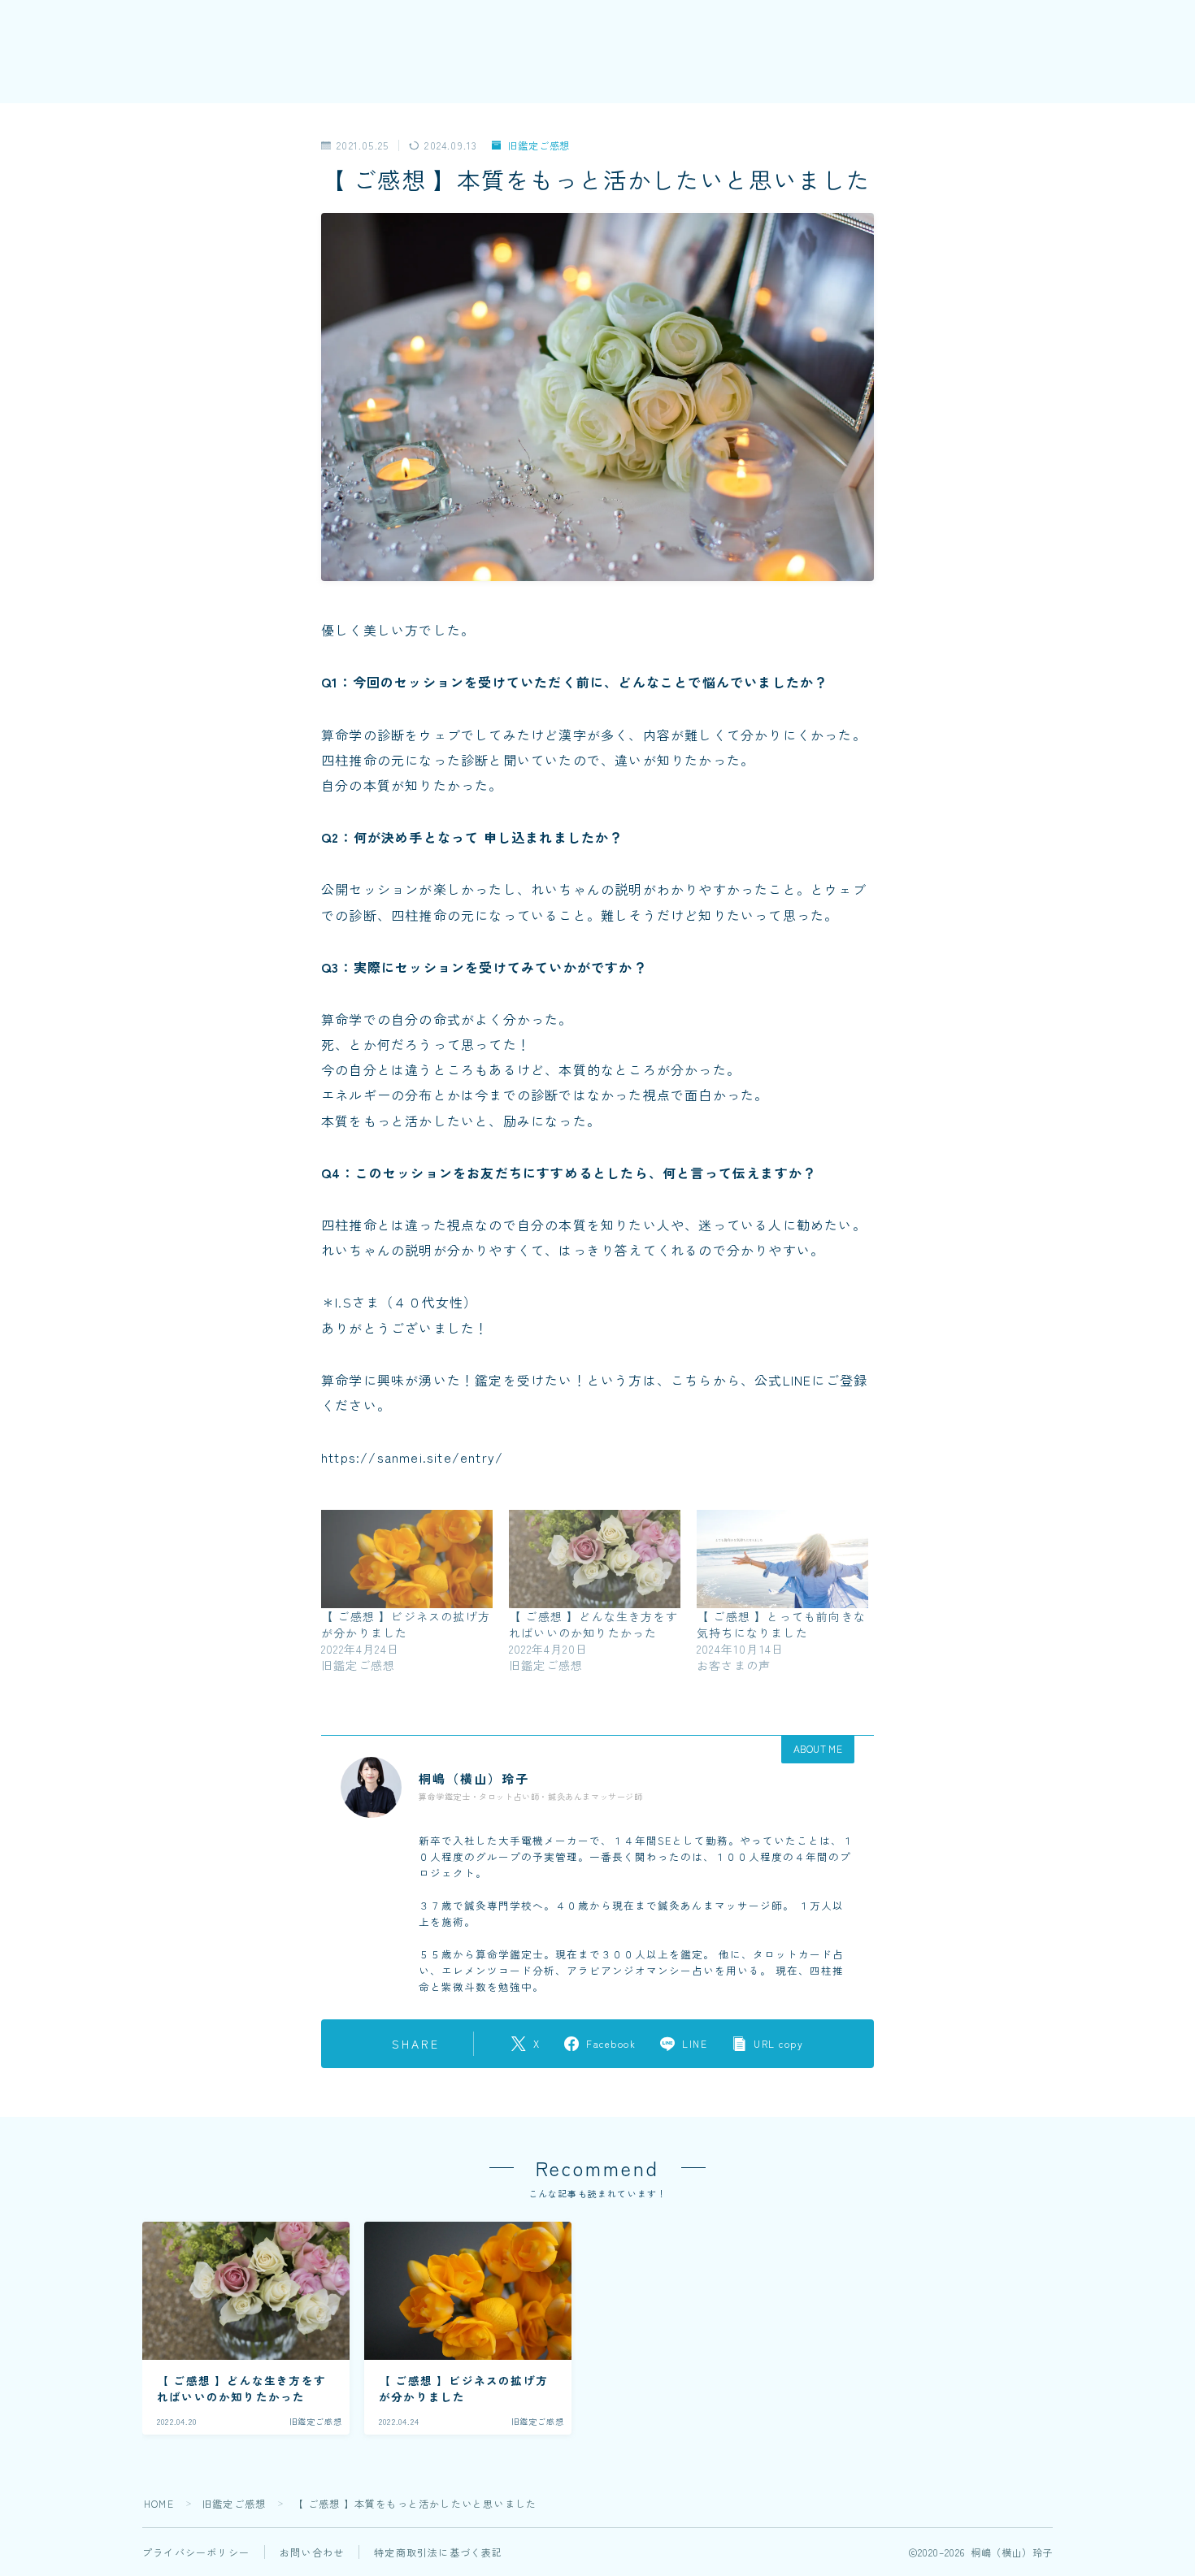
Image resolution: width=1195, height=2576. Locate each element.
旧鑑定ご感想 (539, 146)
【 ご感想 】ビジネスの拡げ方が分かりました (406, 1624)
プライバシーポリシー (196, 2552)
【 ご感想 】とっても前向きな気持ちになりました (781, 1624)
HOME (159, 2503)
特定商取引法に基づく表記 (438, 2552)
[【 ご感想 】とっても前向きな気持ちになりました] (782, 1559)
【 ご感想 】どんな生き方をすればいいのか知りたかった (593, 1624)
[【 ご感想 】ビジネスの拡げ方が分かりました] (407, 1559)
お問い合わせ (312, 2552)
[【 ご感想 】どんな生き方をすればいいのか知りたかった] (595, 1559)
